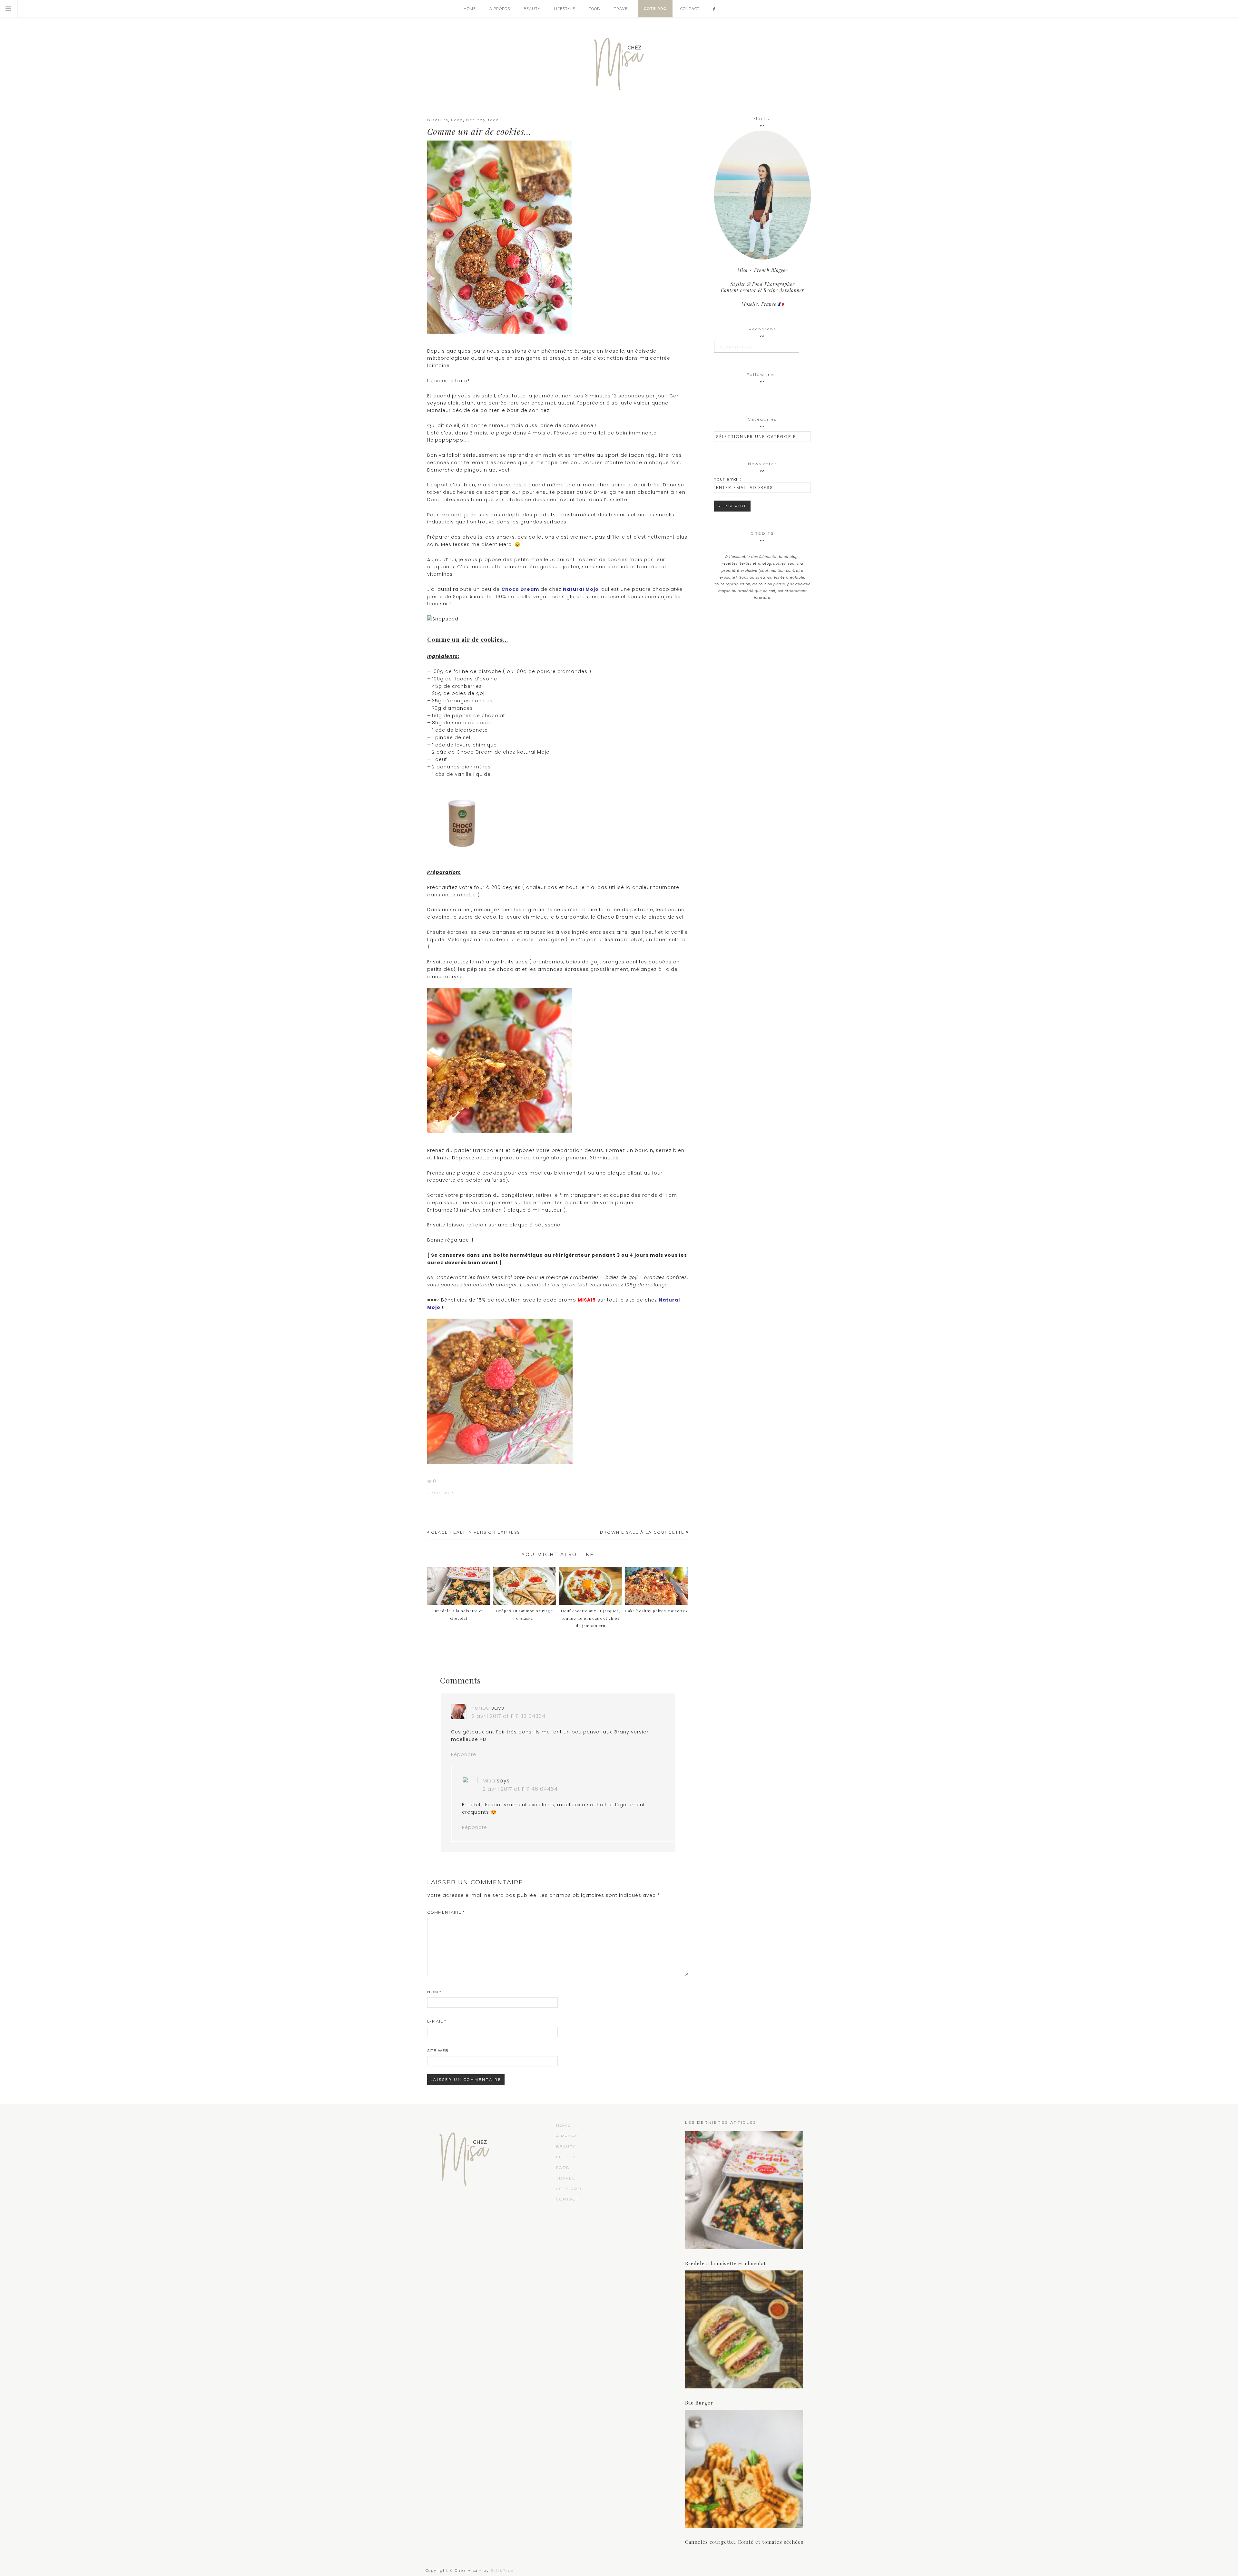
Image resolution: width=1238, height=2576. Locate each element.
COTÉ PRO (569, 2189)
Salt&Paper (503, 2571)
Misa (489, 1781)
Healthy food (483, 120)
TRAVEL (566, 2178)
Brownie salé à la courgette (642, 1532)
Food (457, 120)
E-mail (437, 2021)
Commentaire (446, 1912)
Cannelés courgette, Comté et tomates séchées (744, 2542)
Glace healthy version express (476, 1532)
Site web (438, 2050)
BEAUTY (566, 2147)
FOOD (563, 2167)
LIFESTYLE (569, 2157)
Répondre (464, 1754)
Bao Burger (699, 2403)
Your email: (727, 479)
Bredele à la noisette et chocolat (459, 1614)
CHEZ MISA (619, 61)
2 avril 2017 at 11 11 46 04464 (520, 1789)
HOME (563, 2125)
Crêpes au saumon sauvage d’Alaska (525, 1614)
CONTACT (567, 2199)
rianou (481, 1708)
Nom (434, 1992)
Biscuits (438, 120)
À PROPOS (569, 2136)
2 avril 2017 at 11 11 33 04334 (509, 1716)
